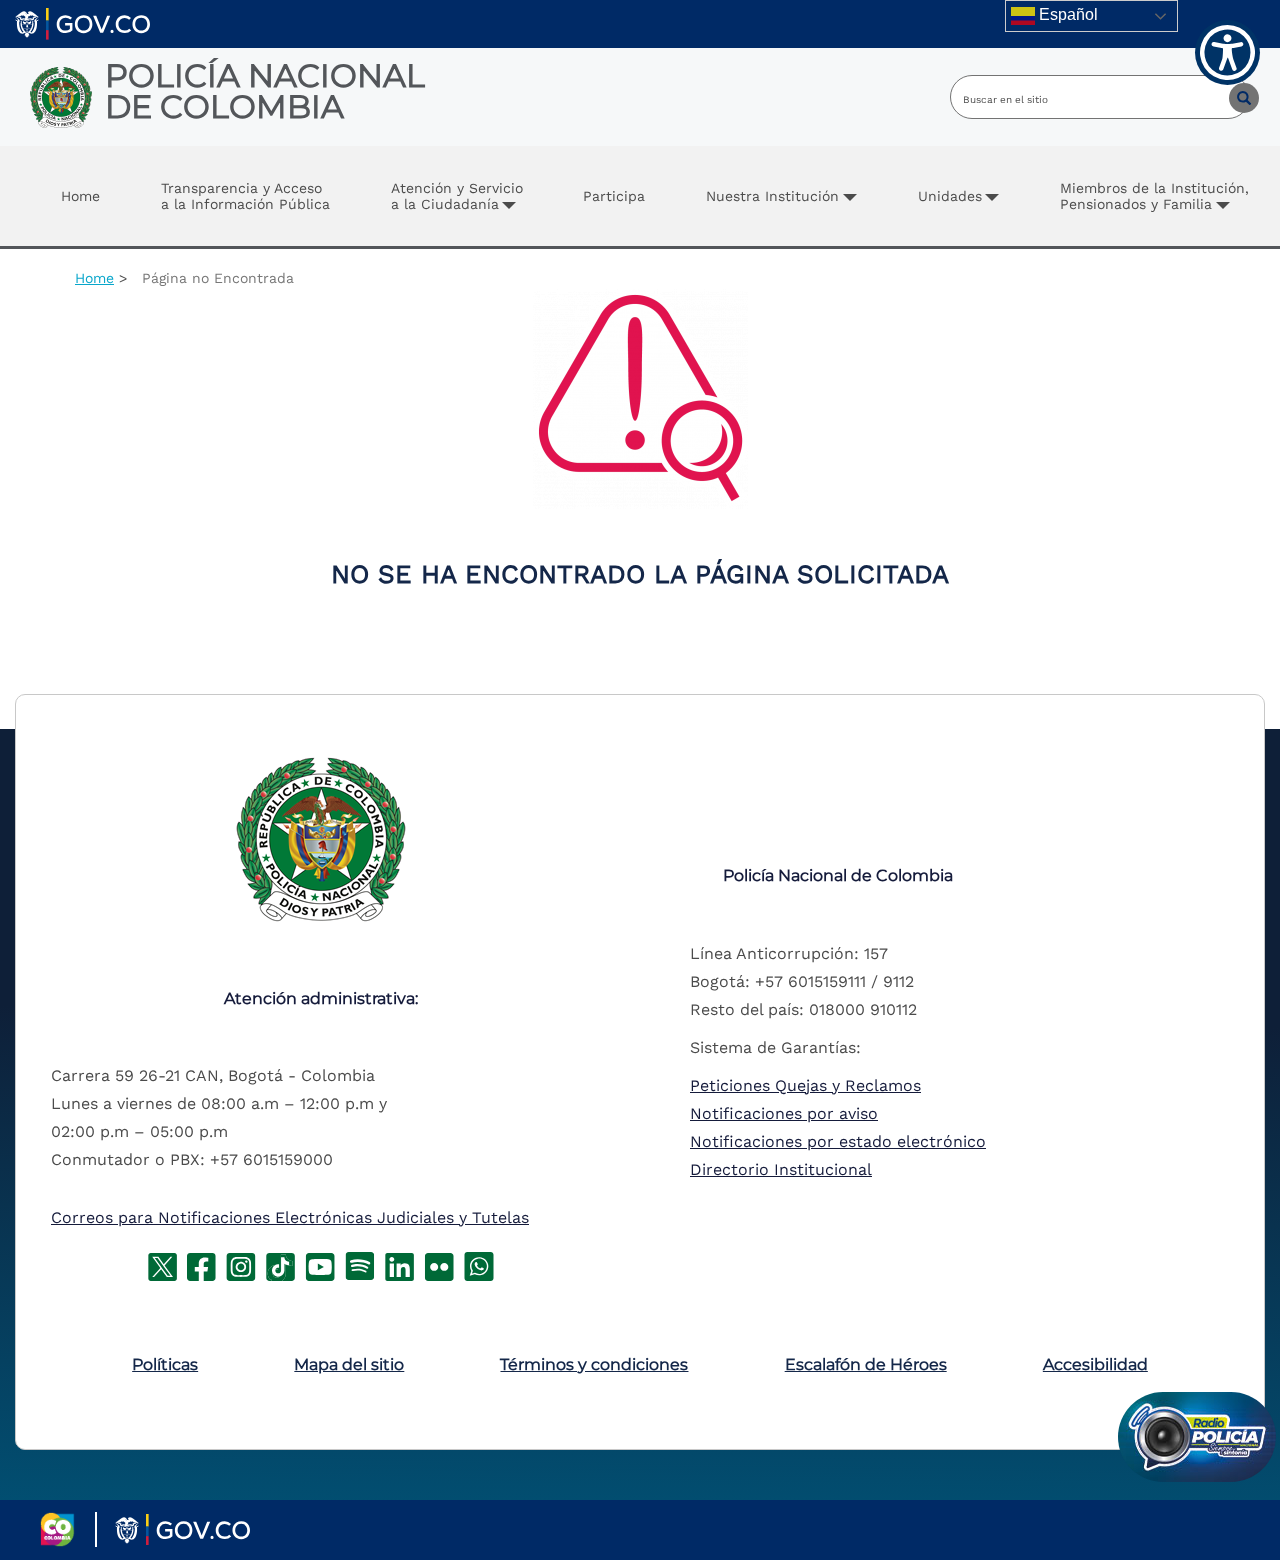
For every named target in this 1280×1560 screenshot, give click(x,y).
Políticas (165, 1364)
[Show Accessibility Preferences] (1227, 52)
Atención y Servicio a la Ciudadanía (457, 196)
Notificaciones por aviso (784, 1113)
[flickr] (439, 1264)
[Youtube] (320, 1264)
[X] (162, 1264)
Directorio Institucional (781, 1169)
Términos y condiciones (594, 1364)
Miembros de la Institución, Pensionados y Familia (1154, 196)
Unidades (950, 196)
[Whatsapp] (479, 1264)
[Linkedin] (399, 1264)
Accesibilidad (1095, 1364)
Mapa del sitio (349, 1364)
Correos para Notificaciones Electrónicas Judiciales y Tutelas (290, 1217)
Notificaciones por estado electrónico (838, 1141)
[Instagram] (241, 1264)
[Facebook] (201, 1264)
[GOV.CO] (82, 22)
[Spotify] (360, 1264)
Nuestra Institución (772, 196)
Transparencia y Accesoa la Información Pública (245, 196)
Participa (614, 196)
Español (1066, 14)
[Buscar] (1229, 97)
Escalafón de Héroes (866, 1364)
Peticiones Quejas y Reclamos (805, 1085)
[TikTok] (280, 1264)
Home (80, 196)
